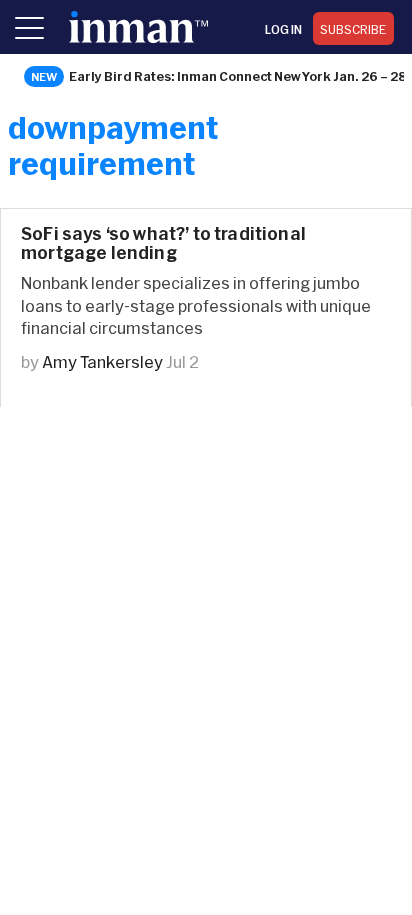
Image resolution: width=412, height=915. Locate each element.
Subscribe (353, 29)
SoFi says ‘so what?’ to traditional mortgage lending (163, 243)
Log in (283, 29)
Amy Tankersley (102, 361)
